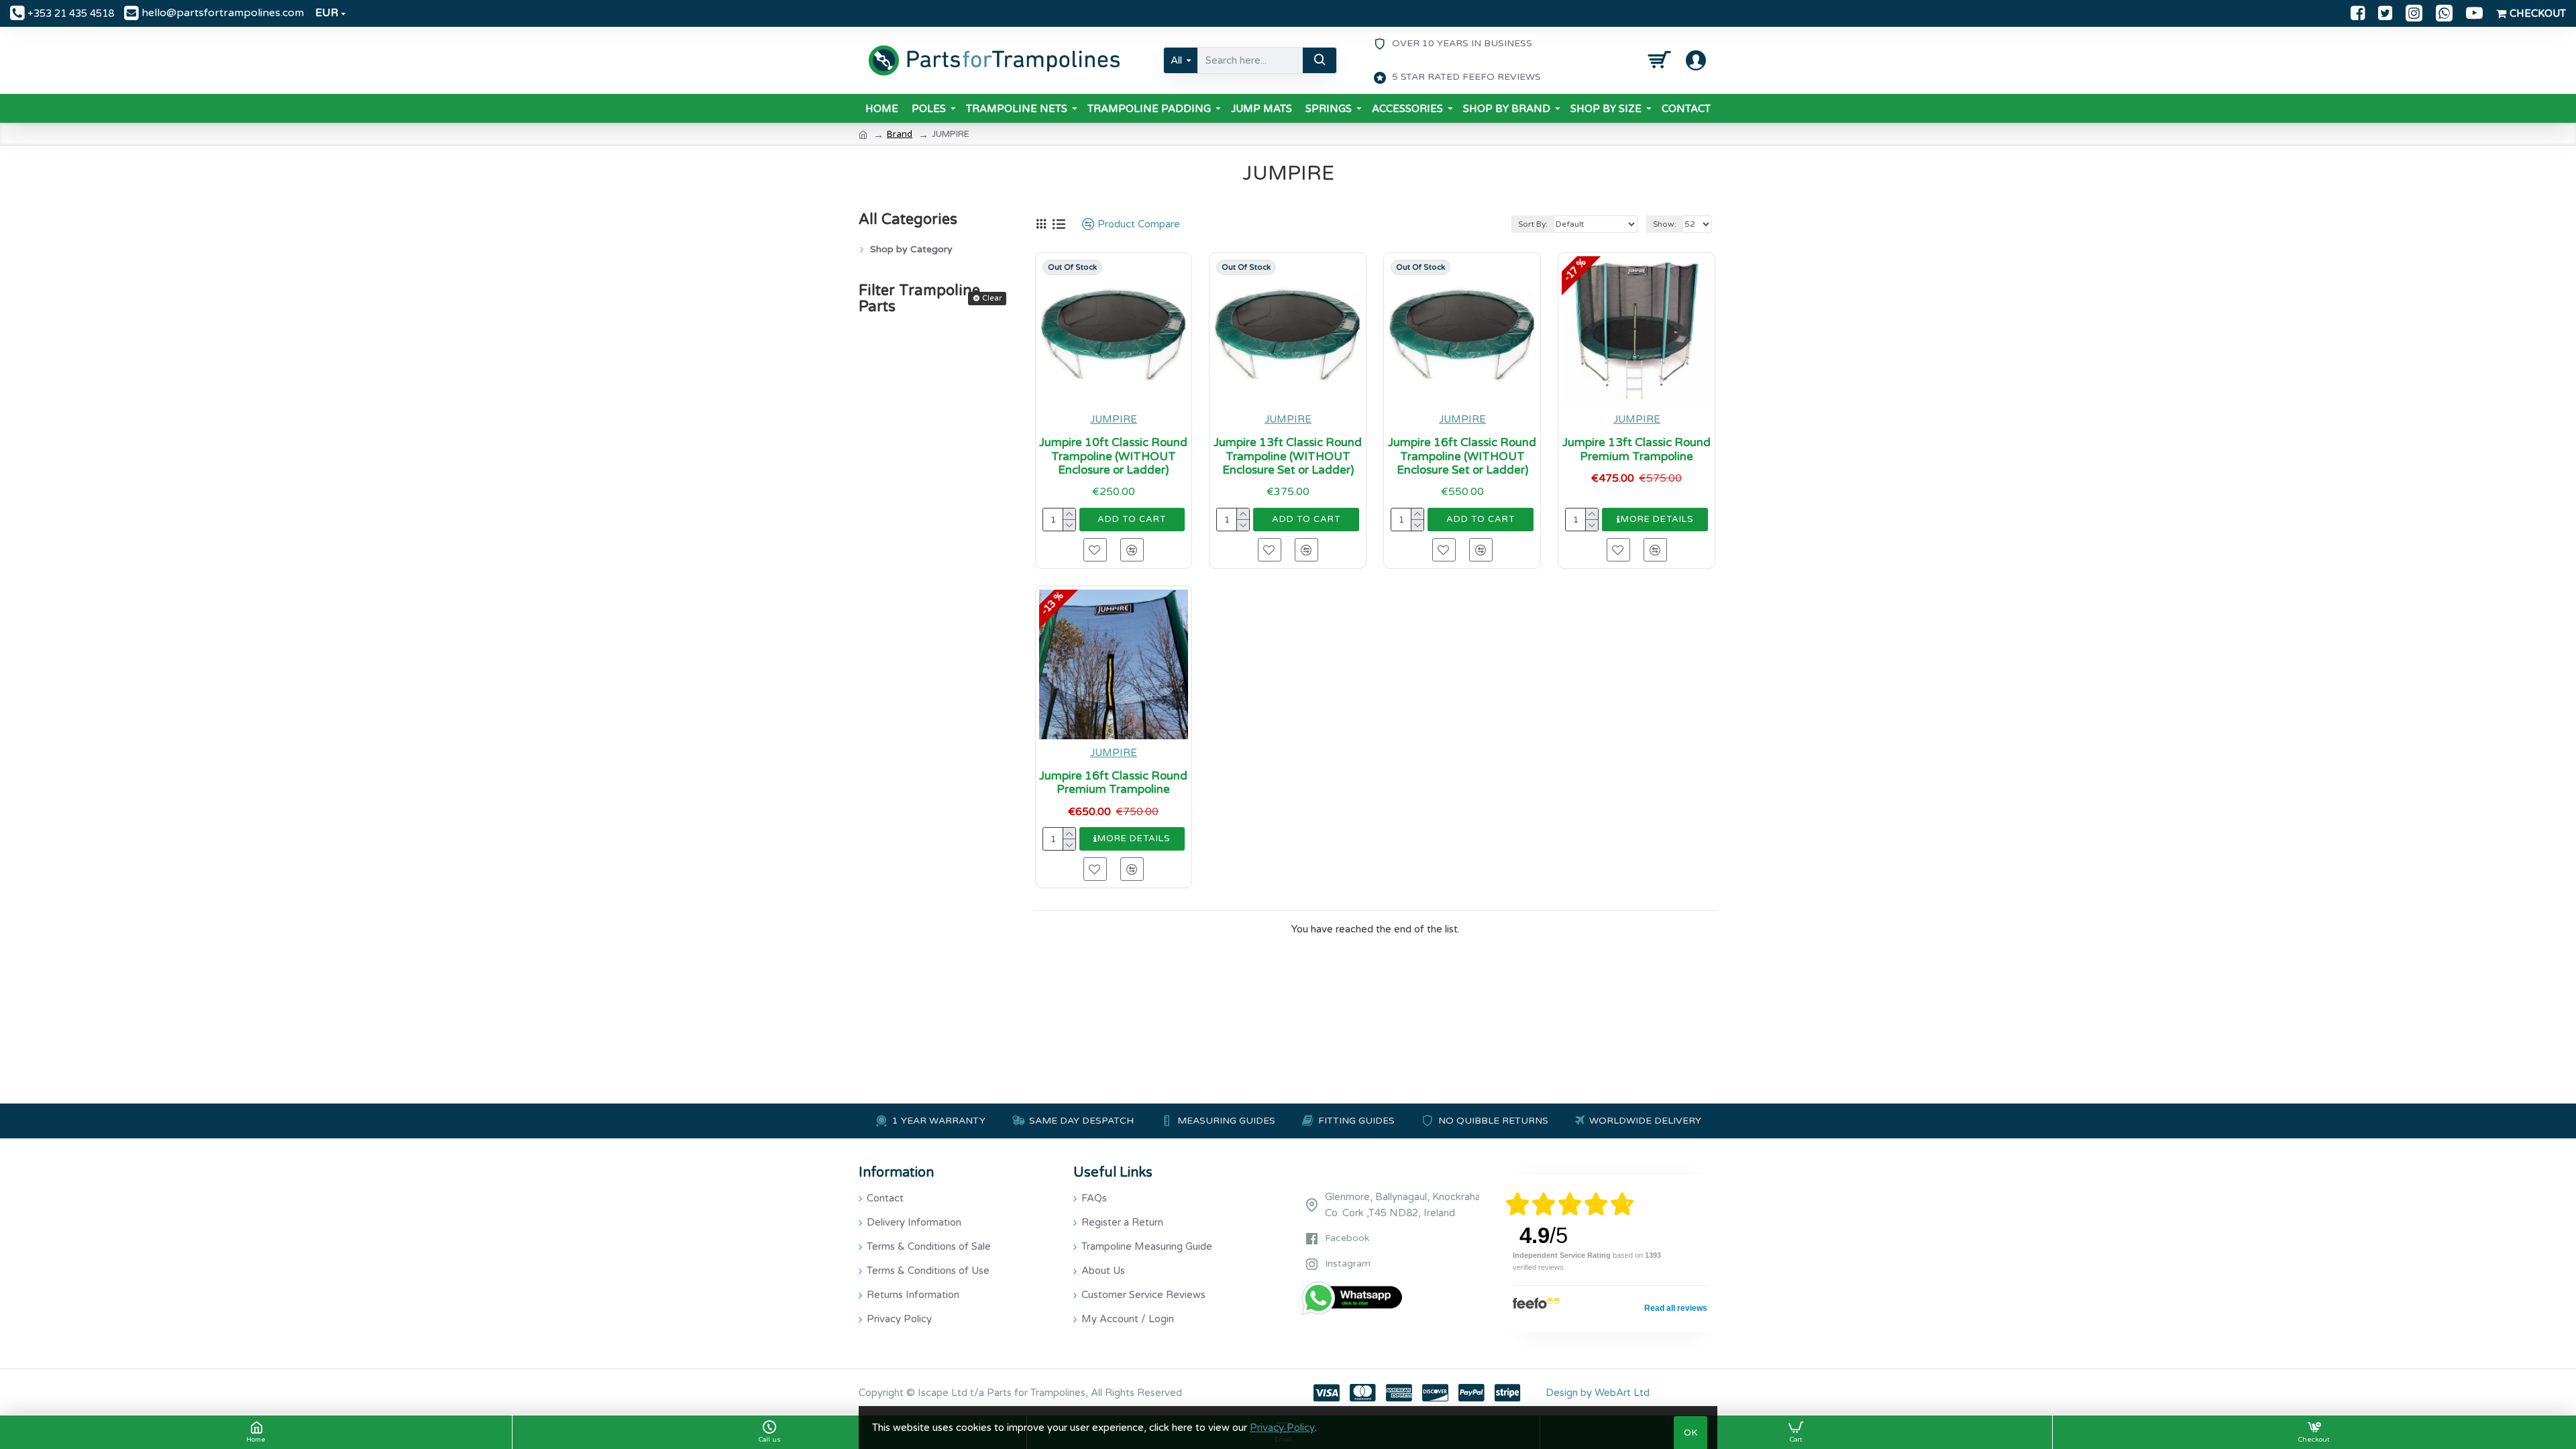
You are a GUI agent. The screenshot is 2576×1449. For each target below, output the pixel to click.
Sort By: (1533, 224)
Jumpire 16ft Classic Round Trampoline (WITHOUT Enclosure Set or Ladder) (1462, 457)
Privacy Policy (1282, 1428)
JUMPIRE (1114, 419)
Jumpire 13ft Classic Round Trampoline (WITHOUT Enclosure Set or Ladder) (1288, 457)
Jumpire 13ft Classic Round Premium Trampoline (1636, 449)
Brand (900, 134)
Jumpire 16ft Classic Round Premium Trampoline (1113, 783)
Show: (1665, 224)
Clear (992, 298)
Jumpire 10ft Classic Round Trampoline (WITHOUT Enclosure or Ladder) (1113, 457)
